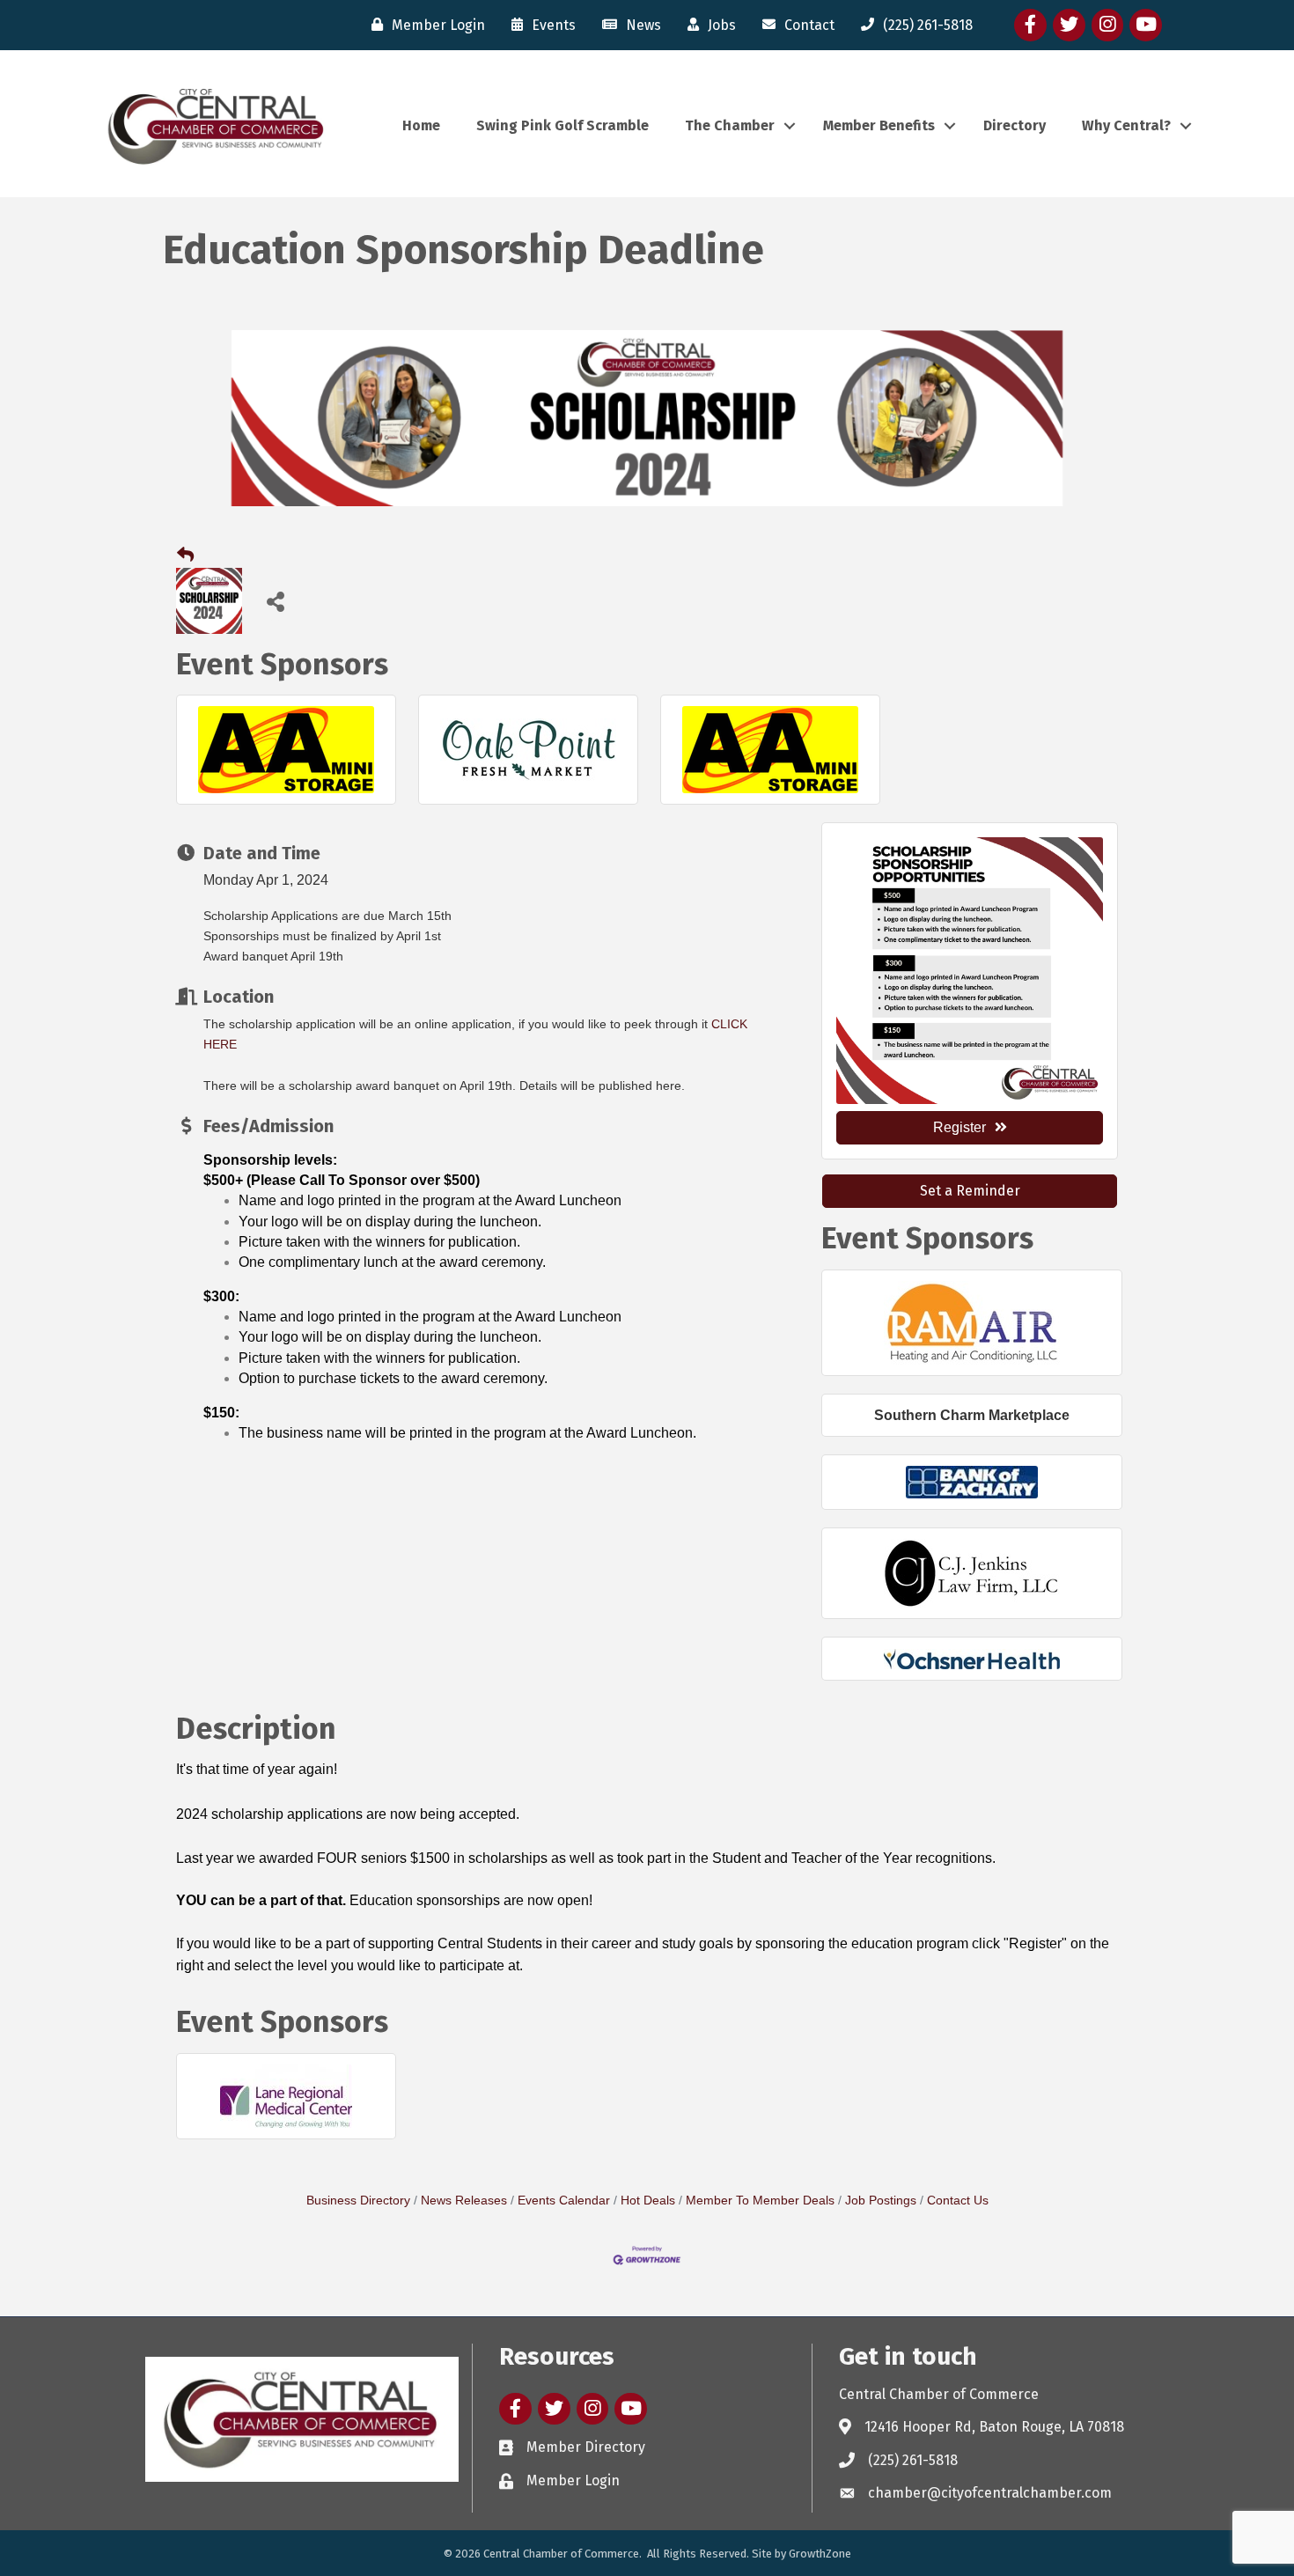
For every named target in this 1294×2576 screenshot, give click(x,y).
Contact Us (958, 2201)
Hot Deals (648, 2201)
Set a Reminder (970, 1191)
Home (421, 125)
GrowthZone (820, 2554)
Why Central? (1126, 125)
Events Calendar (564, 2201)
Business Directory (358, 2201)
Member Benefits (879, 125)
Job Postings (881, 2201)
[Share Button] (275, 601)
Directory (1015, 125)
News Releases (464, 2201)
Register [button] (959, 1127)
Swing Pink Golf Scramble (562, 125)
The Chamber (730, 125)
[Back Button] (185, 556)
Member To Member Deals (760, 2201)
